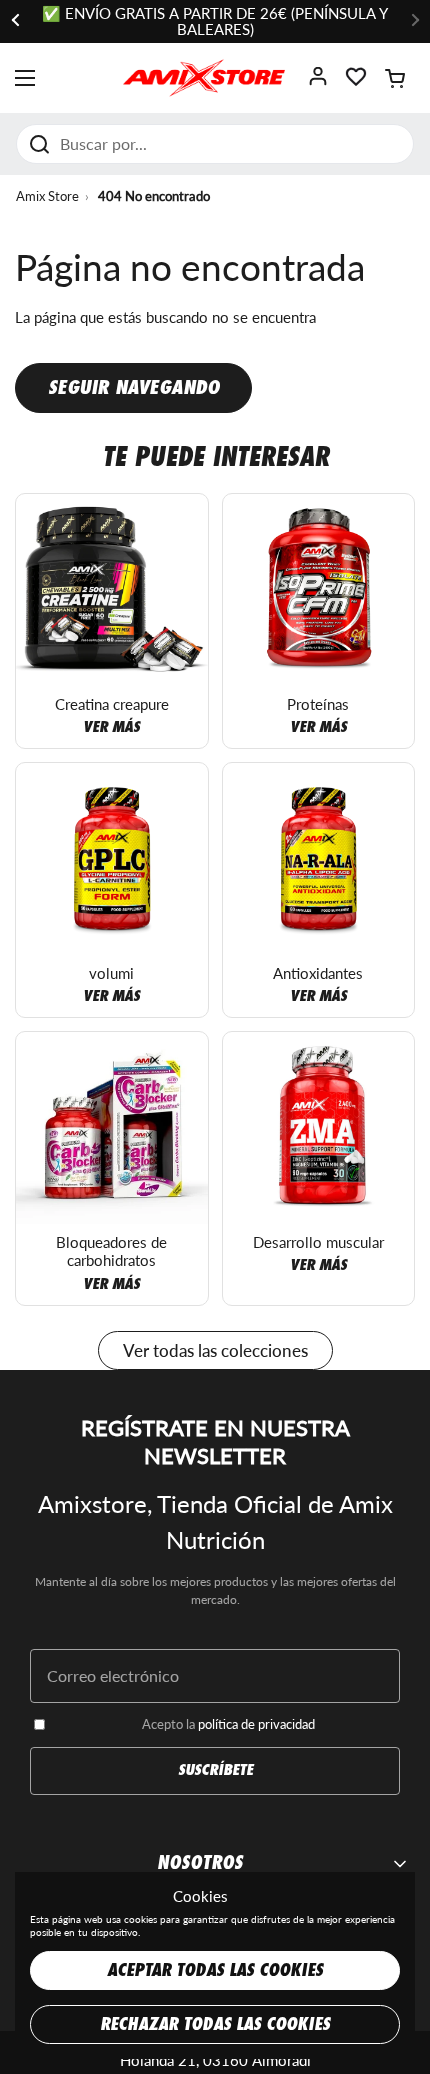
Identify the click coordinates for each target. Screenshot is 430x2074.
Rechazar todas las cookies (215, 2024)
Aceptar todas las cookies (215, 1970)
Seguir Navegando (133, 387)
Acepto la (228, 1724)
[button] (395, 78)
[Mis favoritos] (356, 82)
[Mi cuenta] (318, 82)
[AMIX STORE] (204, 78)
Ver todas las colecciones (215, 1350)
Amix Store (47, 196)
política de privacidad (256, 1724)
